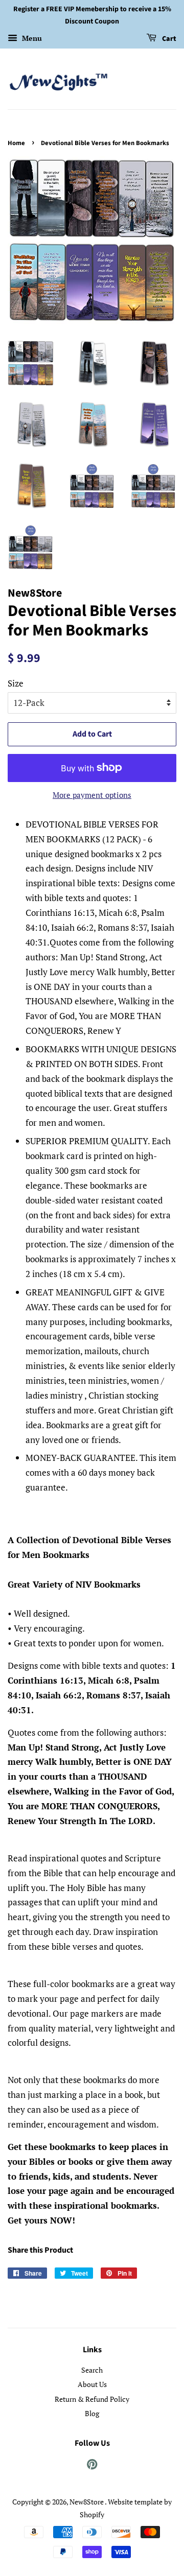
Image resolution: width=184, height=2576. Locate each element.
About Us (92, 2384)
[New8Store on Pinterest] (92, 2466)
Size (16, 683)
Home (16, 143)
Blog (92, 2413)
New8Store (87, 2502)
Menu (31, 38)
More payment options (92, 795)
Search (92, 2370)
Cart (168, 39)
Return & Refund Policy (92, 2399)
